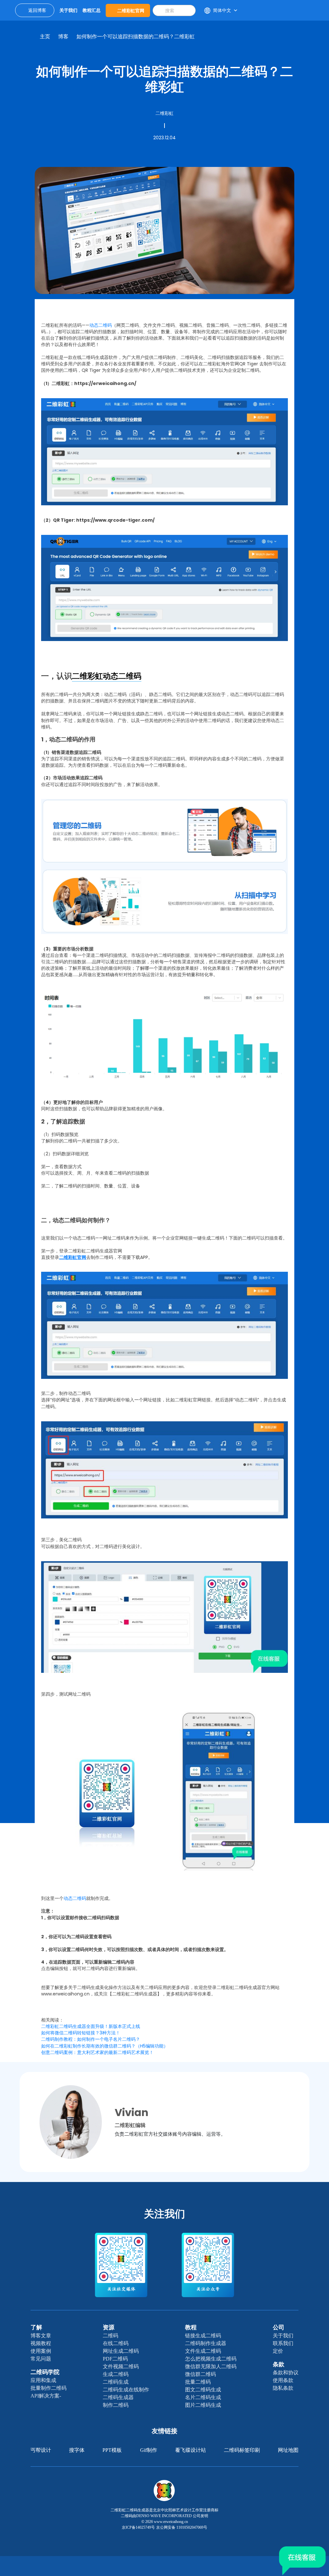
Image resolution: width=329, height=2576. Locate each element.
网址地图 (288, 2450)
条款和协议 (286, 2373)
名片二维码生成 (203, 2397)
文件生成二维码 (203, 2351)
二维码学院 (45, 2372)
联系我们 (283, 2343)
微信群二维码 (200, 2374)
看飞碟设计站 (191, 2450)
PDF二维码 (115, 2359)
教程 (191, 2327)
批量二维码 (198, 2382)
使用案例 (41, 2351)
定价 (278, 2351)
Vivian (132, 2112)
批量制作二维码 (49, 2388)
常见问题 (41, 2359)
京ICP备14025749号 (138, 2527)
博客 (63, 37)
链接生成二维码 (203, 2336)
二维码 (111, 2336)
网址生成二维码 (121, 2351)
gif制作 (149, 2450)
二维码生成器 (118, 2397)
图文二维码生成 (203, 2390)
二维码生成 (116, 2382)
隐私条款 (283, 2388)
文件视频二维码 (121, 2366)
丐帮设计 (41, 2450)
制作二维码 (116, 2405)
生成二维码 (116, 2374)
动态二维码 (101, 325)
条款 (279, 2364)
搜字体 (77, 2450)
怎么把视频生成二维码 (211, 2359)
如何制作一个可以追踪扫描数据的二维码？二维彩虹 (136, 37)
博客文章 (41, 2336)
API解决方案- (46, 2396)
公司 (279, 2327)
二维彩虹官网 (131, 10)
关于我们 (283, 2336)
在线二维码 (116, 2343)
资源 (109, 2327)
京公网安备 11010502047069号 (182, 2527)
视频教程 (41, 2343)
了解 (36, 2327)
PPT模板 (112, 2450)
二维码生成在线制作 (126, 2390)
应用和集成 (43, 2380)
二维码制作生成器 (206, 2343)
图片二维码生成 (203, 2405)
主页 (45, 37)
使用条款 (283, 2380)
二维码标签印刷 (242, 2450)
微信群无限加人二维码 (211, 2366)
